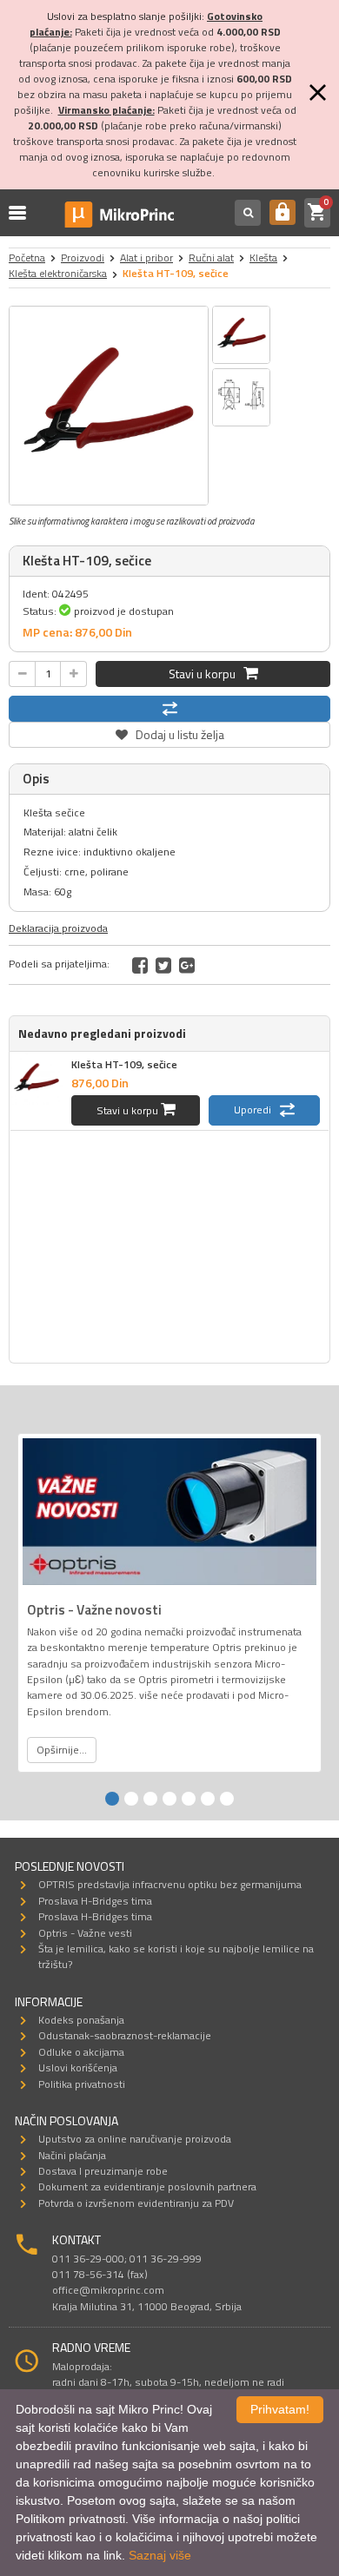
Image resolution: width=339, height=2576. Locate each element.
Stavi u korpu (206, 674)
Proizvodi (83, 258)
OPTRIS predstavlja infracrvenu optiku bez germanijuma (170, 1884)
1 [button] (112, 1799)
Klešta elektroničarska (58, 273)
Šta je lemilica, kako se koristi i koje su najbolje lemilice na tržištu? (176, 1956)
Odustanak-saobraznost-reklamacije (125, 2035)
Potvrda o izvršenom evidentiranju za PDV (136, 2203)
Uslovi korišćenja (78, 2067)
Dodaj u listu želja (169, 733)
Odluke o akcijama (81, 2052)
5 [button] (189, 1799)
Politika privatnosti (82, 2084)
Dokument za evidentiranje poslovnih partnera (147, 2186)
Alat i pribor (146, 258)
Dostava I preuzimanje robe (103, 2171)
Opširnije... (62, 1750)
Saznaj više (160, 2555)
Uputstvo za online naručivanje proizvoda (135, 2139)
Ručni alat (211, 258)
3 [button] (150, 1799)
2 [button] (131, 1799)
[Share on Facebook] (140, 965)
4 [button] (169, 1799)
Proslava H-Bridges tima (95, 1901)
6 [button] (208, 1799)
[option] (109, 406)
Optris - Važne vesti (85, 1933)
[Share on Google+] (187, 965)
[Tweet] (163, 965)
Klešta (263, 258)
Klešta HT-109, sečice (124, 1064)
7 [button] (227, 1799)
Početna (27, 258)
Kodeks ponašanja (81, 2020)
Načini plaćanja (72, 2155)
